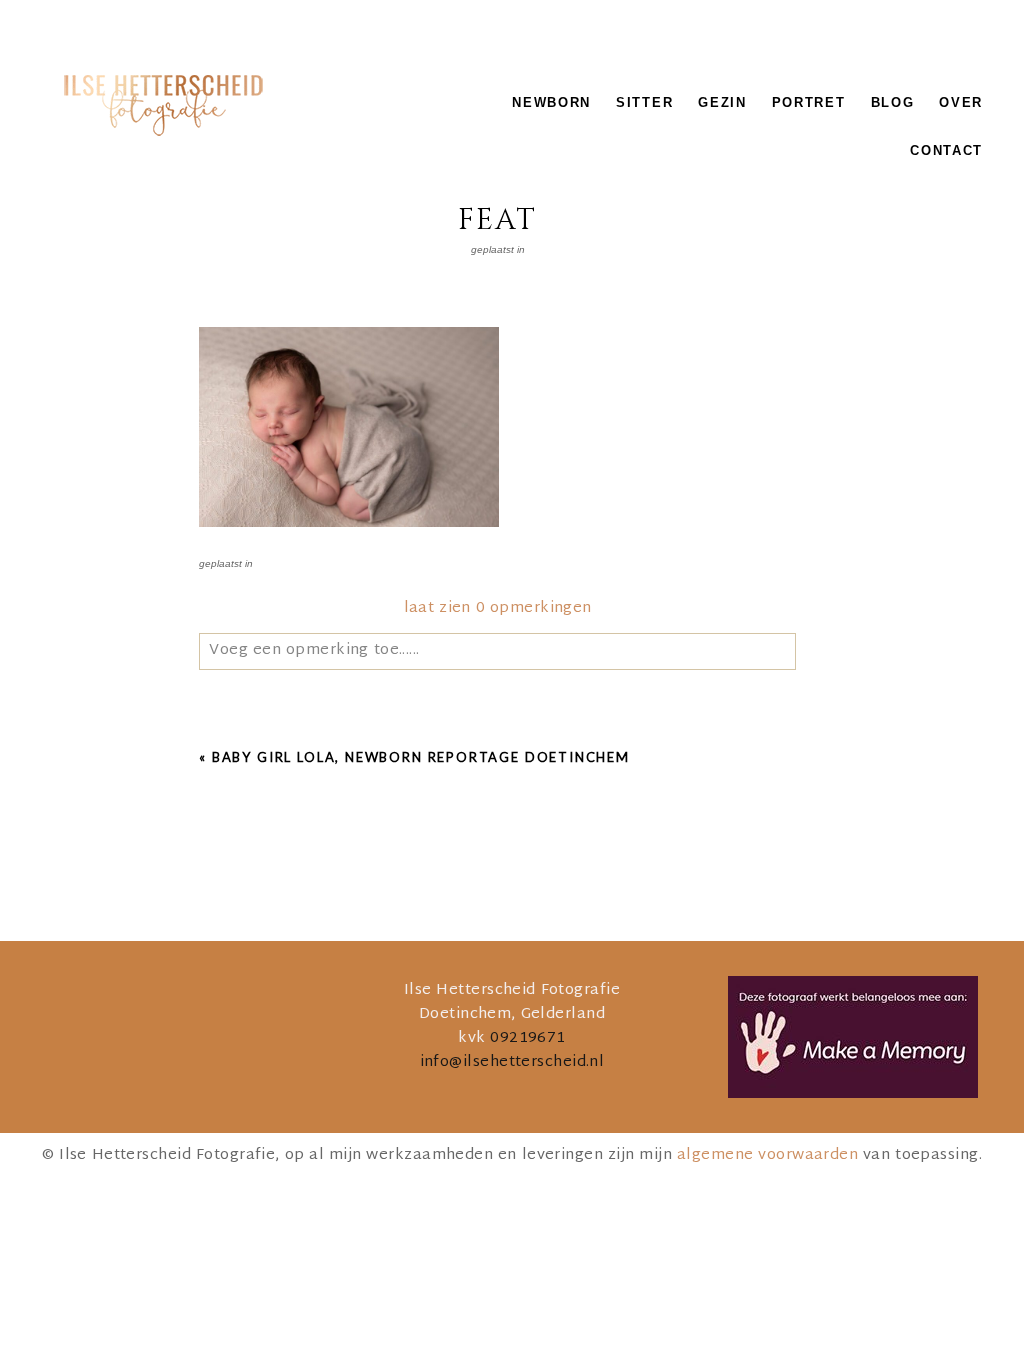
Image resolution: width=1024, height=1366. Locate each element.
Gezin (722, 102)
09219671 (528, 1038)
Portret (809, 102)
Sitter (644, 102)
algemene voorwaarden (767, 1155)
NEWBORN (551, 102)
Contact (946, 150)
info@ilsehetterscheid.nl (512, 1062)
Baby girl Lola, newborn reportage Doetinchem (421, 757)
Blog (893, 102)
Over (961, 102)
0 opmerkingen (498, 608)
